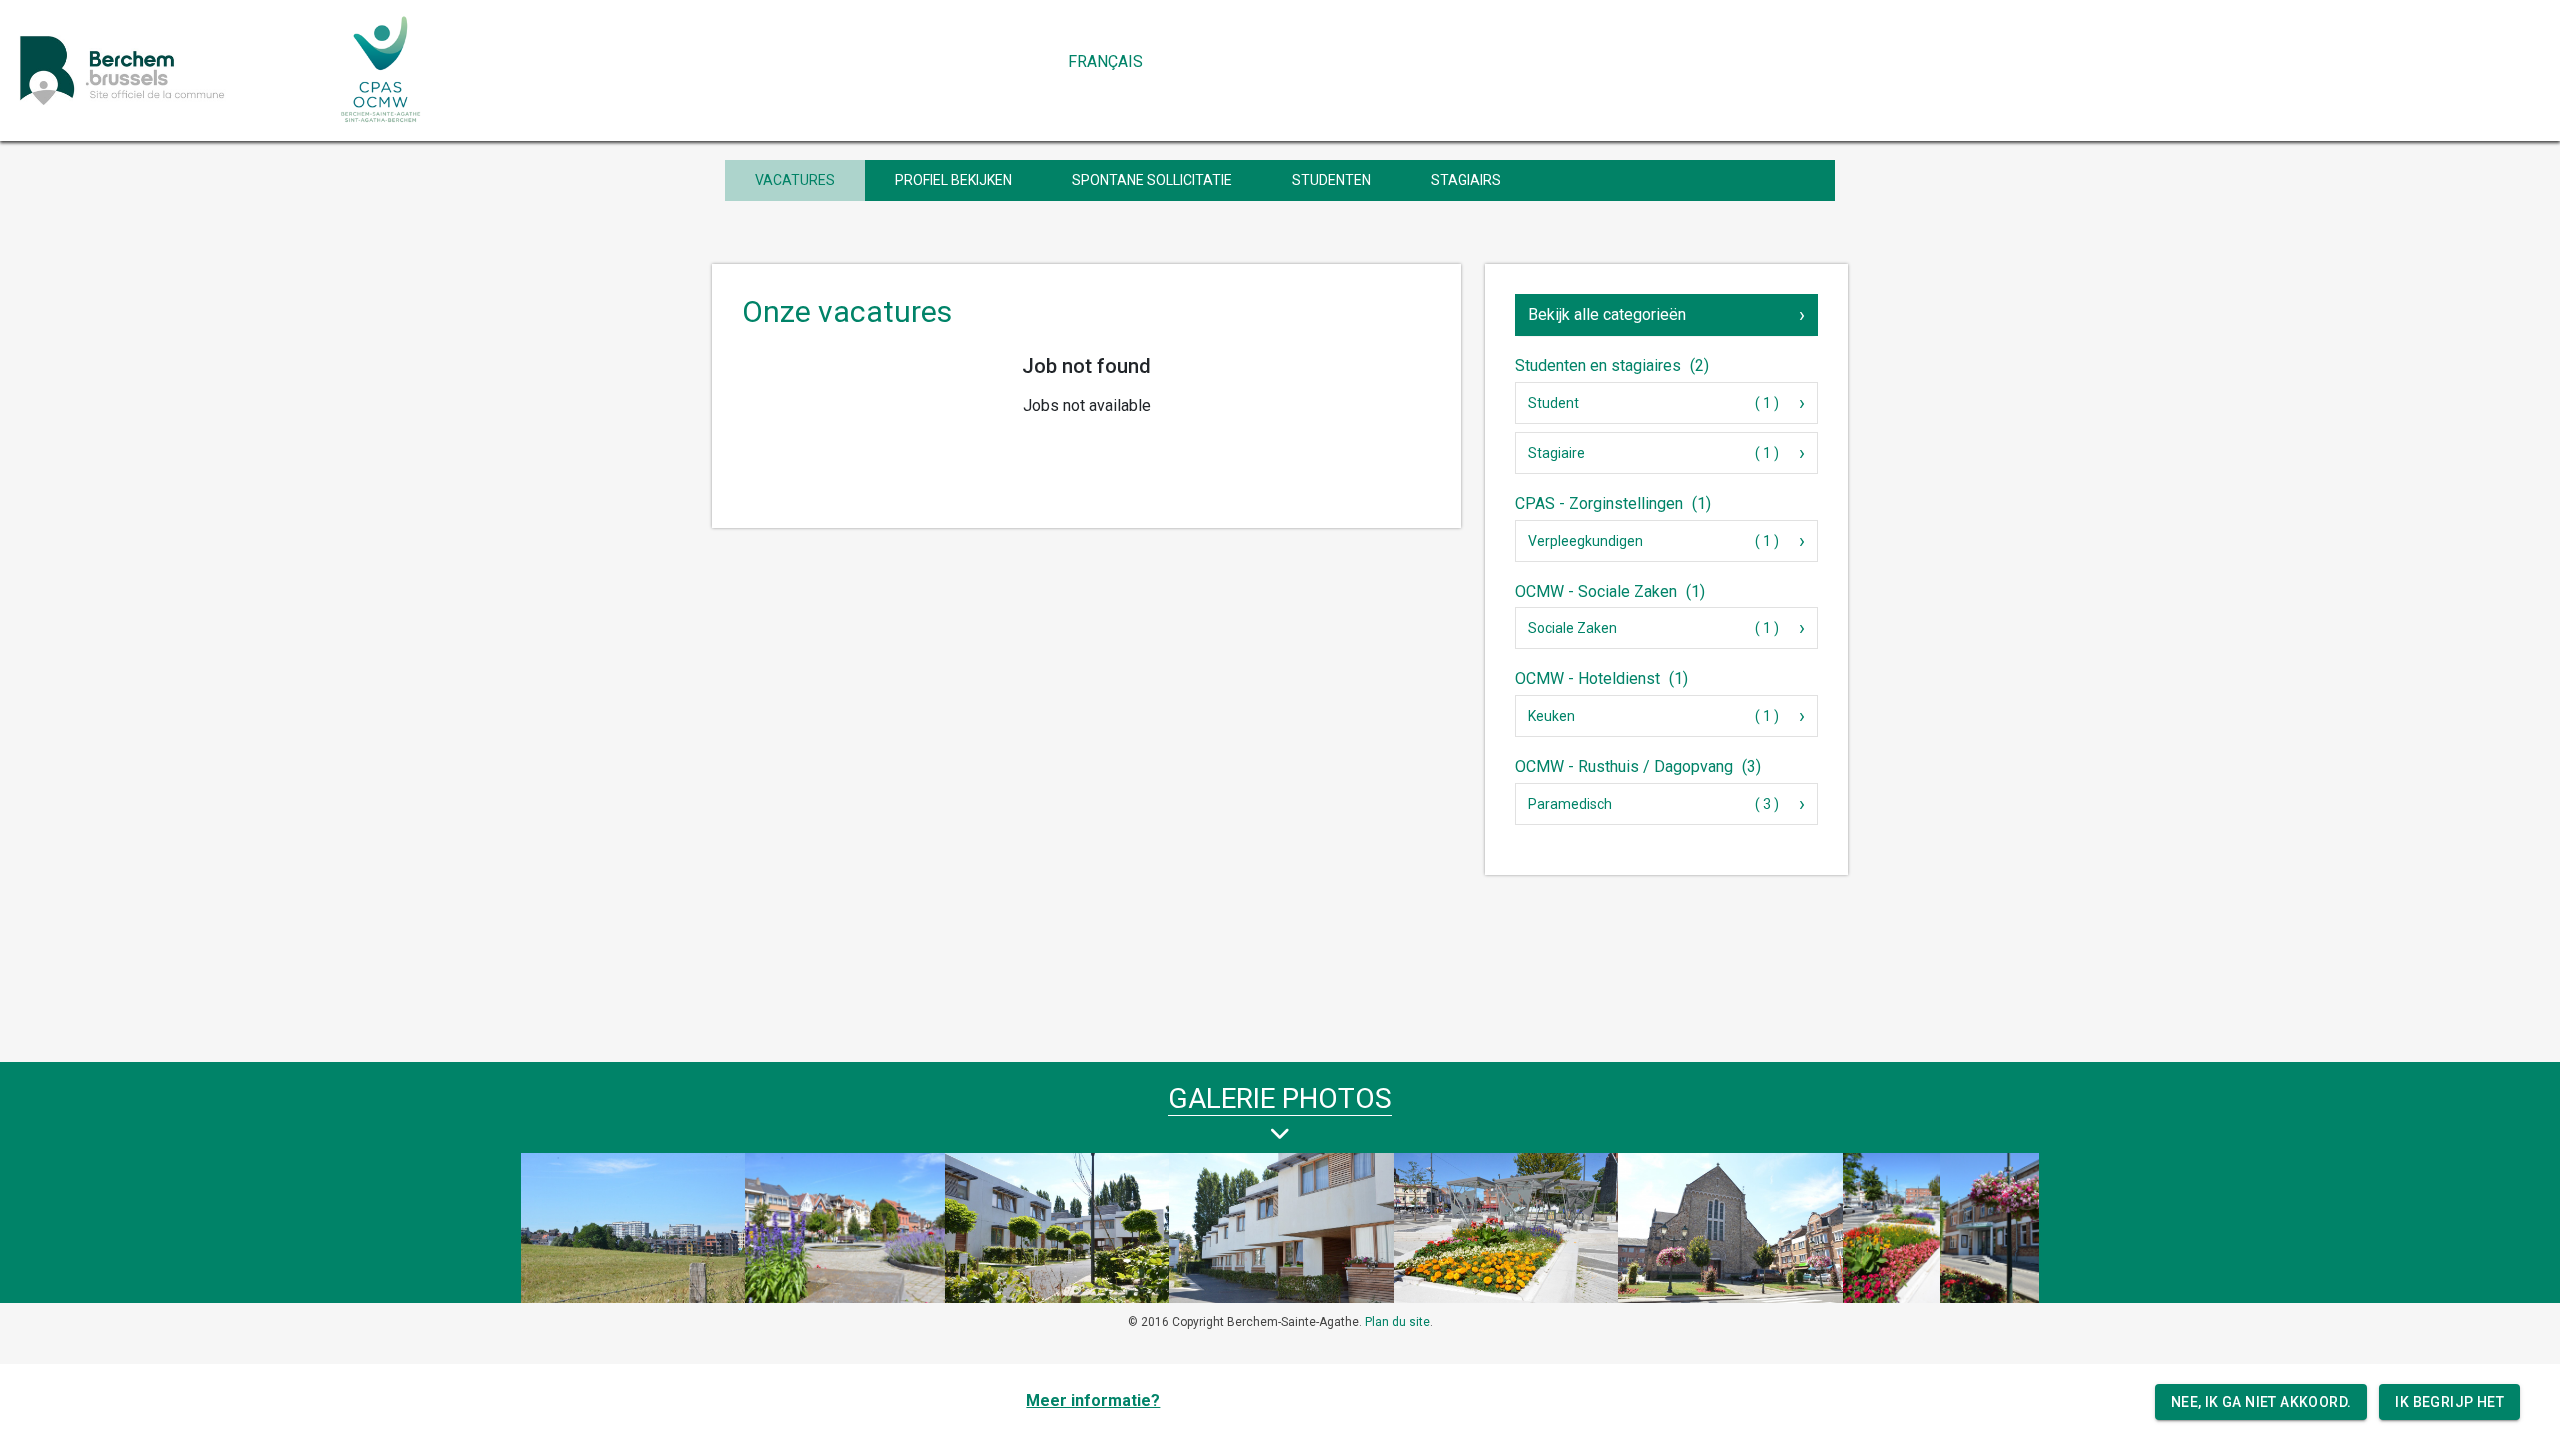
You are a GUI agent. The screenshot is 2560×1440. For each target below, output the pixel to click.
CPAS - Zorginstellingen (1613, 503)
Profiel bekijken (953, 180)
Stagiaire (1556, 453)
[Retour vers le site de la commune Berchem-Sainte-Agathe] (167, 69)
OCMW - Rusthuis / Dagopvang (1638, 766)
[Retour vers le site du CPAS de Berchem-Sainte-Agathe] (381, 69)
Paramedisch (1570, 804)
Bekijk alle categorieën (1607, 314)
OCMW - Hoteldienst (1601, 678)
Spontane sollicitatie (1152, 180)
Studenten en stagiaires (1612, 365)
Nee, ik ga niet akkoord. (2261, 1402)
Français (1105, 61)
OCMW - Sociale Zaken (1610, 591)
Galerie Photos (1280, 1098)
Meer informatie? (1093, 1400)
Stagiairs (1466, 180)
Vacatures (795, 180)
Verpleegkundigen (1585, 541)
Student (1553, 403)
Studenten (1331, 180)
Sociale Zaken (1572, 628)
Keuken (1551, 716)
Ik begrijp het (2449, 1402)
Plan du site (1397, 1322)
